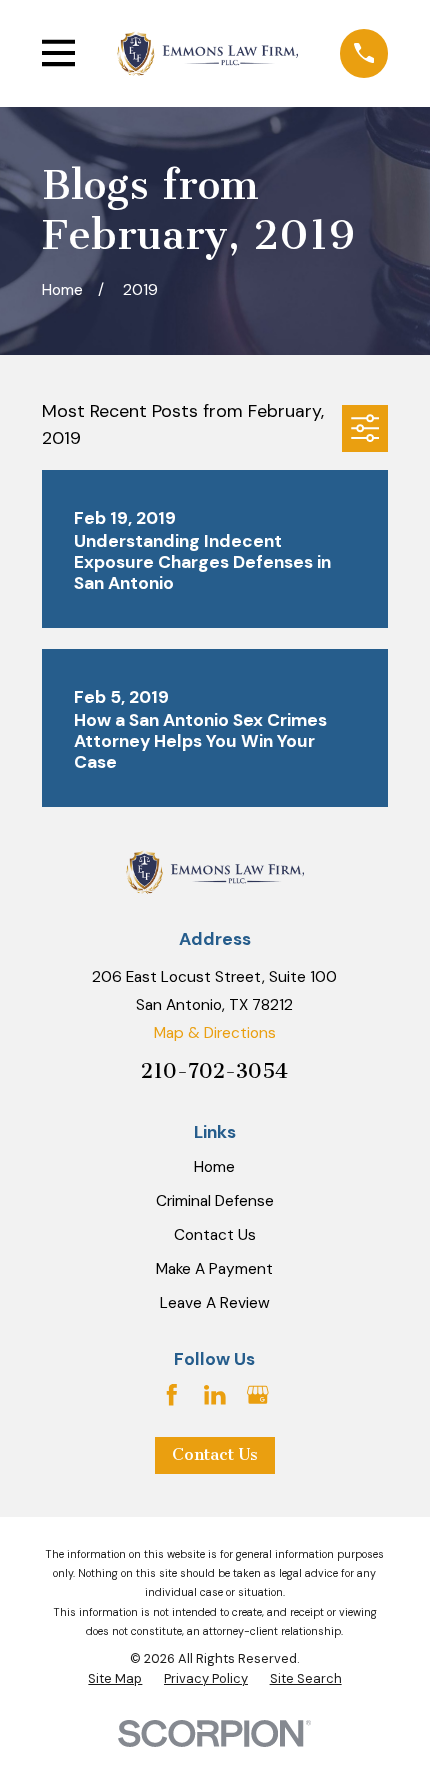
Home (214, 1167)
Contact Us (215, 1235)
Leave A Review (215, 1303)
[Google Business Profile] (258, 1395)
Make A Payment (214, 1269)
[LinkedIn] (215, 1395)
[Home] (207, 53)
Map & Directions (215, 1033)
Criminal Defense (215, 1201)
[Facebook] (172, 1395)
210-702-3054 (214, 1071)
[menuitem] (115, 1679)
